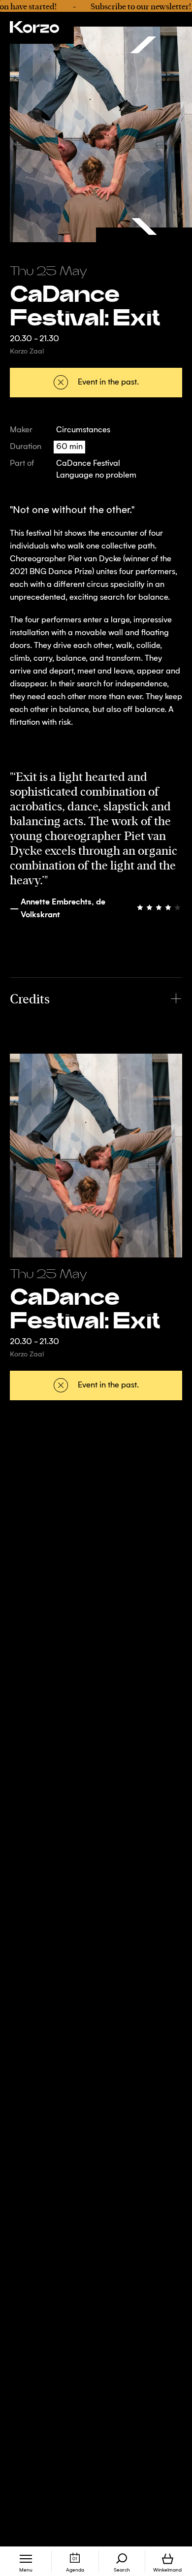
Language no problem (96, 476)
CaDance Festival (88, 464)
